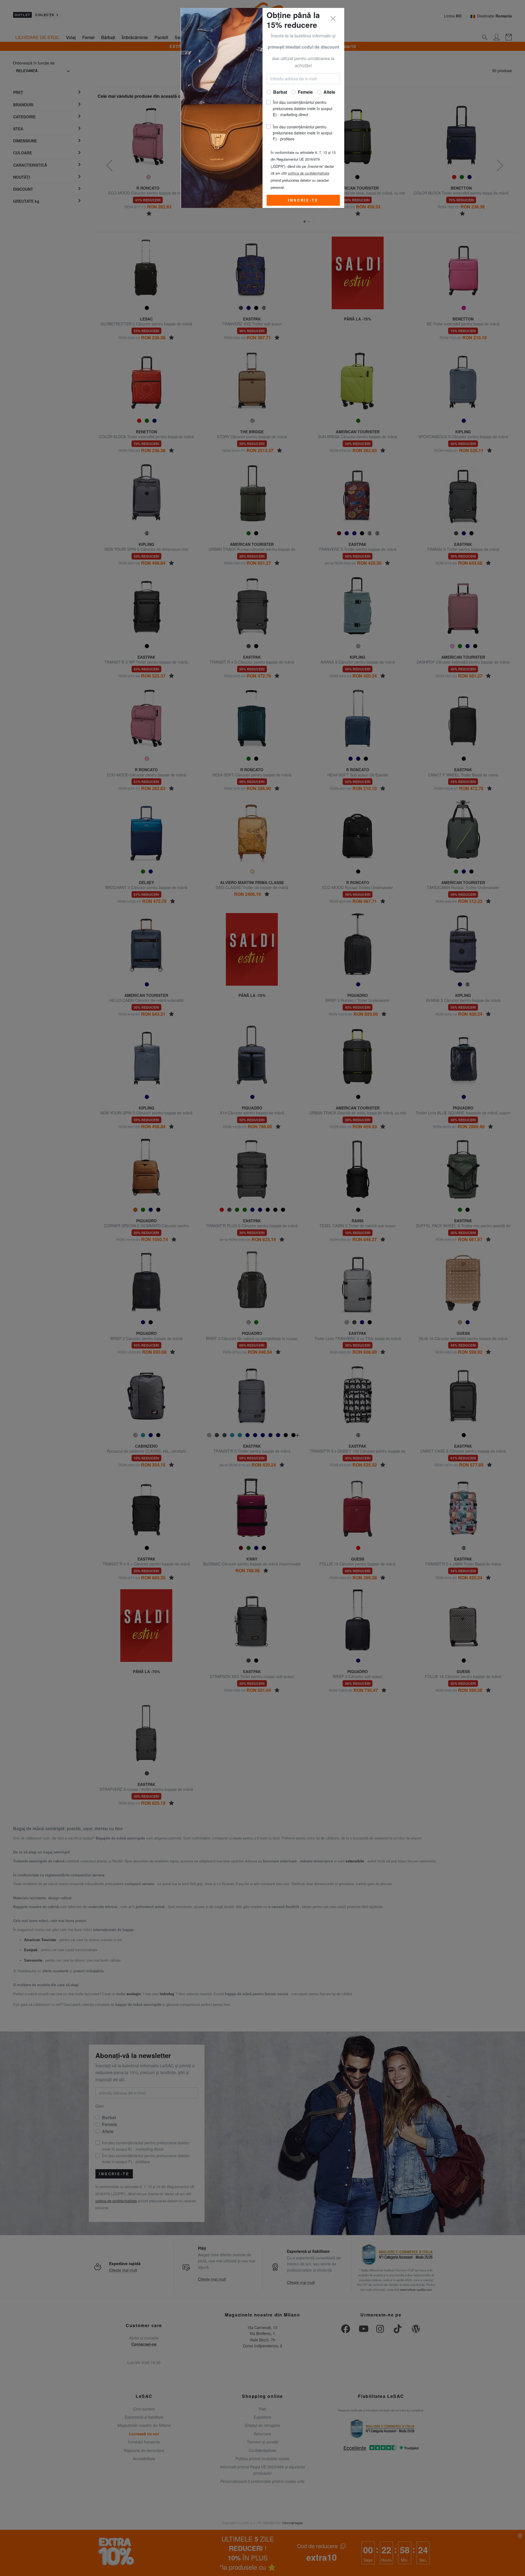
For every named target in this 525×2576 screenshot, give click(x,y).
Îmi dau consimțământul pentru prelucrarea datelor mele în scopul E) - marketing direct (303, 108)
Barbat (280, 92)
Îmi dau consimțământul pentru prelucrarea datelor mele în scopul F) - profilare (303, 133)
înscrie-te (303, 200)
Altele (329, 92)
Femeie (305, 92)
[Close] (333, 19)
